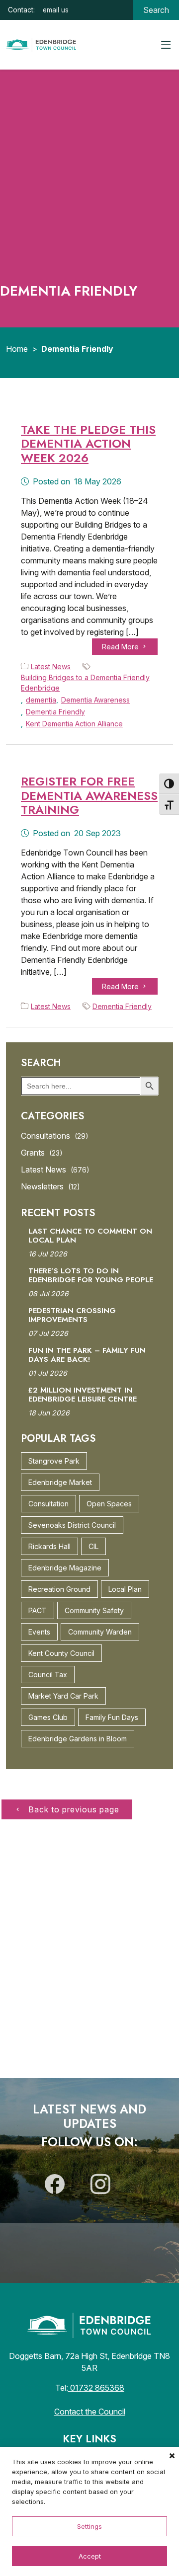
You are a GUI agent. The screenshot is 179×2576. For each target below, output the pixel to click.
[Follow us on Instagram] (100, 2188)
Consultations (55, 1136)
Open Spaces (109, 1504)
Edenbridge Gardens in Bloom (78, 1739)
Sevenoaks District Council (72, 1525)
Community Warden (100, 1632)
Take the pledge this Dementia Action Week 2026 (88, 444)
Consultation (48, 1504)
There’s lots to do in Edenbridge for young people (91, 1275)
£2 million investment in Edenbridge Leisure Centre (83, 1395)
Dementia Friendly (55, 712)
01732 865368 (96, 2388)
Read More (121, 647)
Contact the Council (90, 2412)
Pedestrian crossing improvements (72, 1315)
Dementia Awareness (95, 700)
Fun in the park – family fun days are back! (87, 1355)
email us (56, 10)
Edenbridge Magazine (65, 1568)
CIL (93, 1546)
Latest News (51, 666)
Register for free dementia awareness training (89, 796)
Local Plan (125, 1589)
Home (17, 349)
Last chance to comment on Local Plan (90, 1236)
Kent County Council (61, 1653)
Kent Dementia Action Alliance (74, 724)
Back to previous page (73, 1809)
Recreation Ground (59, 1589)
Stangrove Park (54, 1461)
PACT (38, 1610)
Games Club (48, 1717)
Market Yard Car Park (63, 1696)
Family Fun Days (112, 1717)
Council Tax (48, 1675)
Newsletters (50, 1186)
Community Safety (94, 1610)
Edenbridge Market (60, 1482)
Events (39, 1632)
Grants (42, 1153)
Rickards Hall (49, 1546)
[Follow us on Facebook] (55, 2188)
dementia (41, 700)
